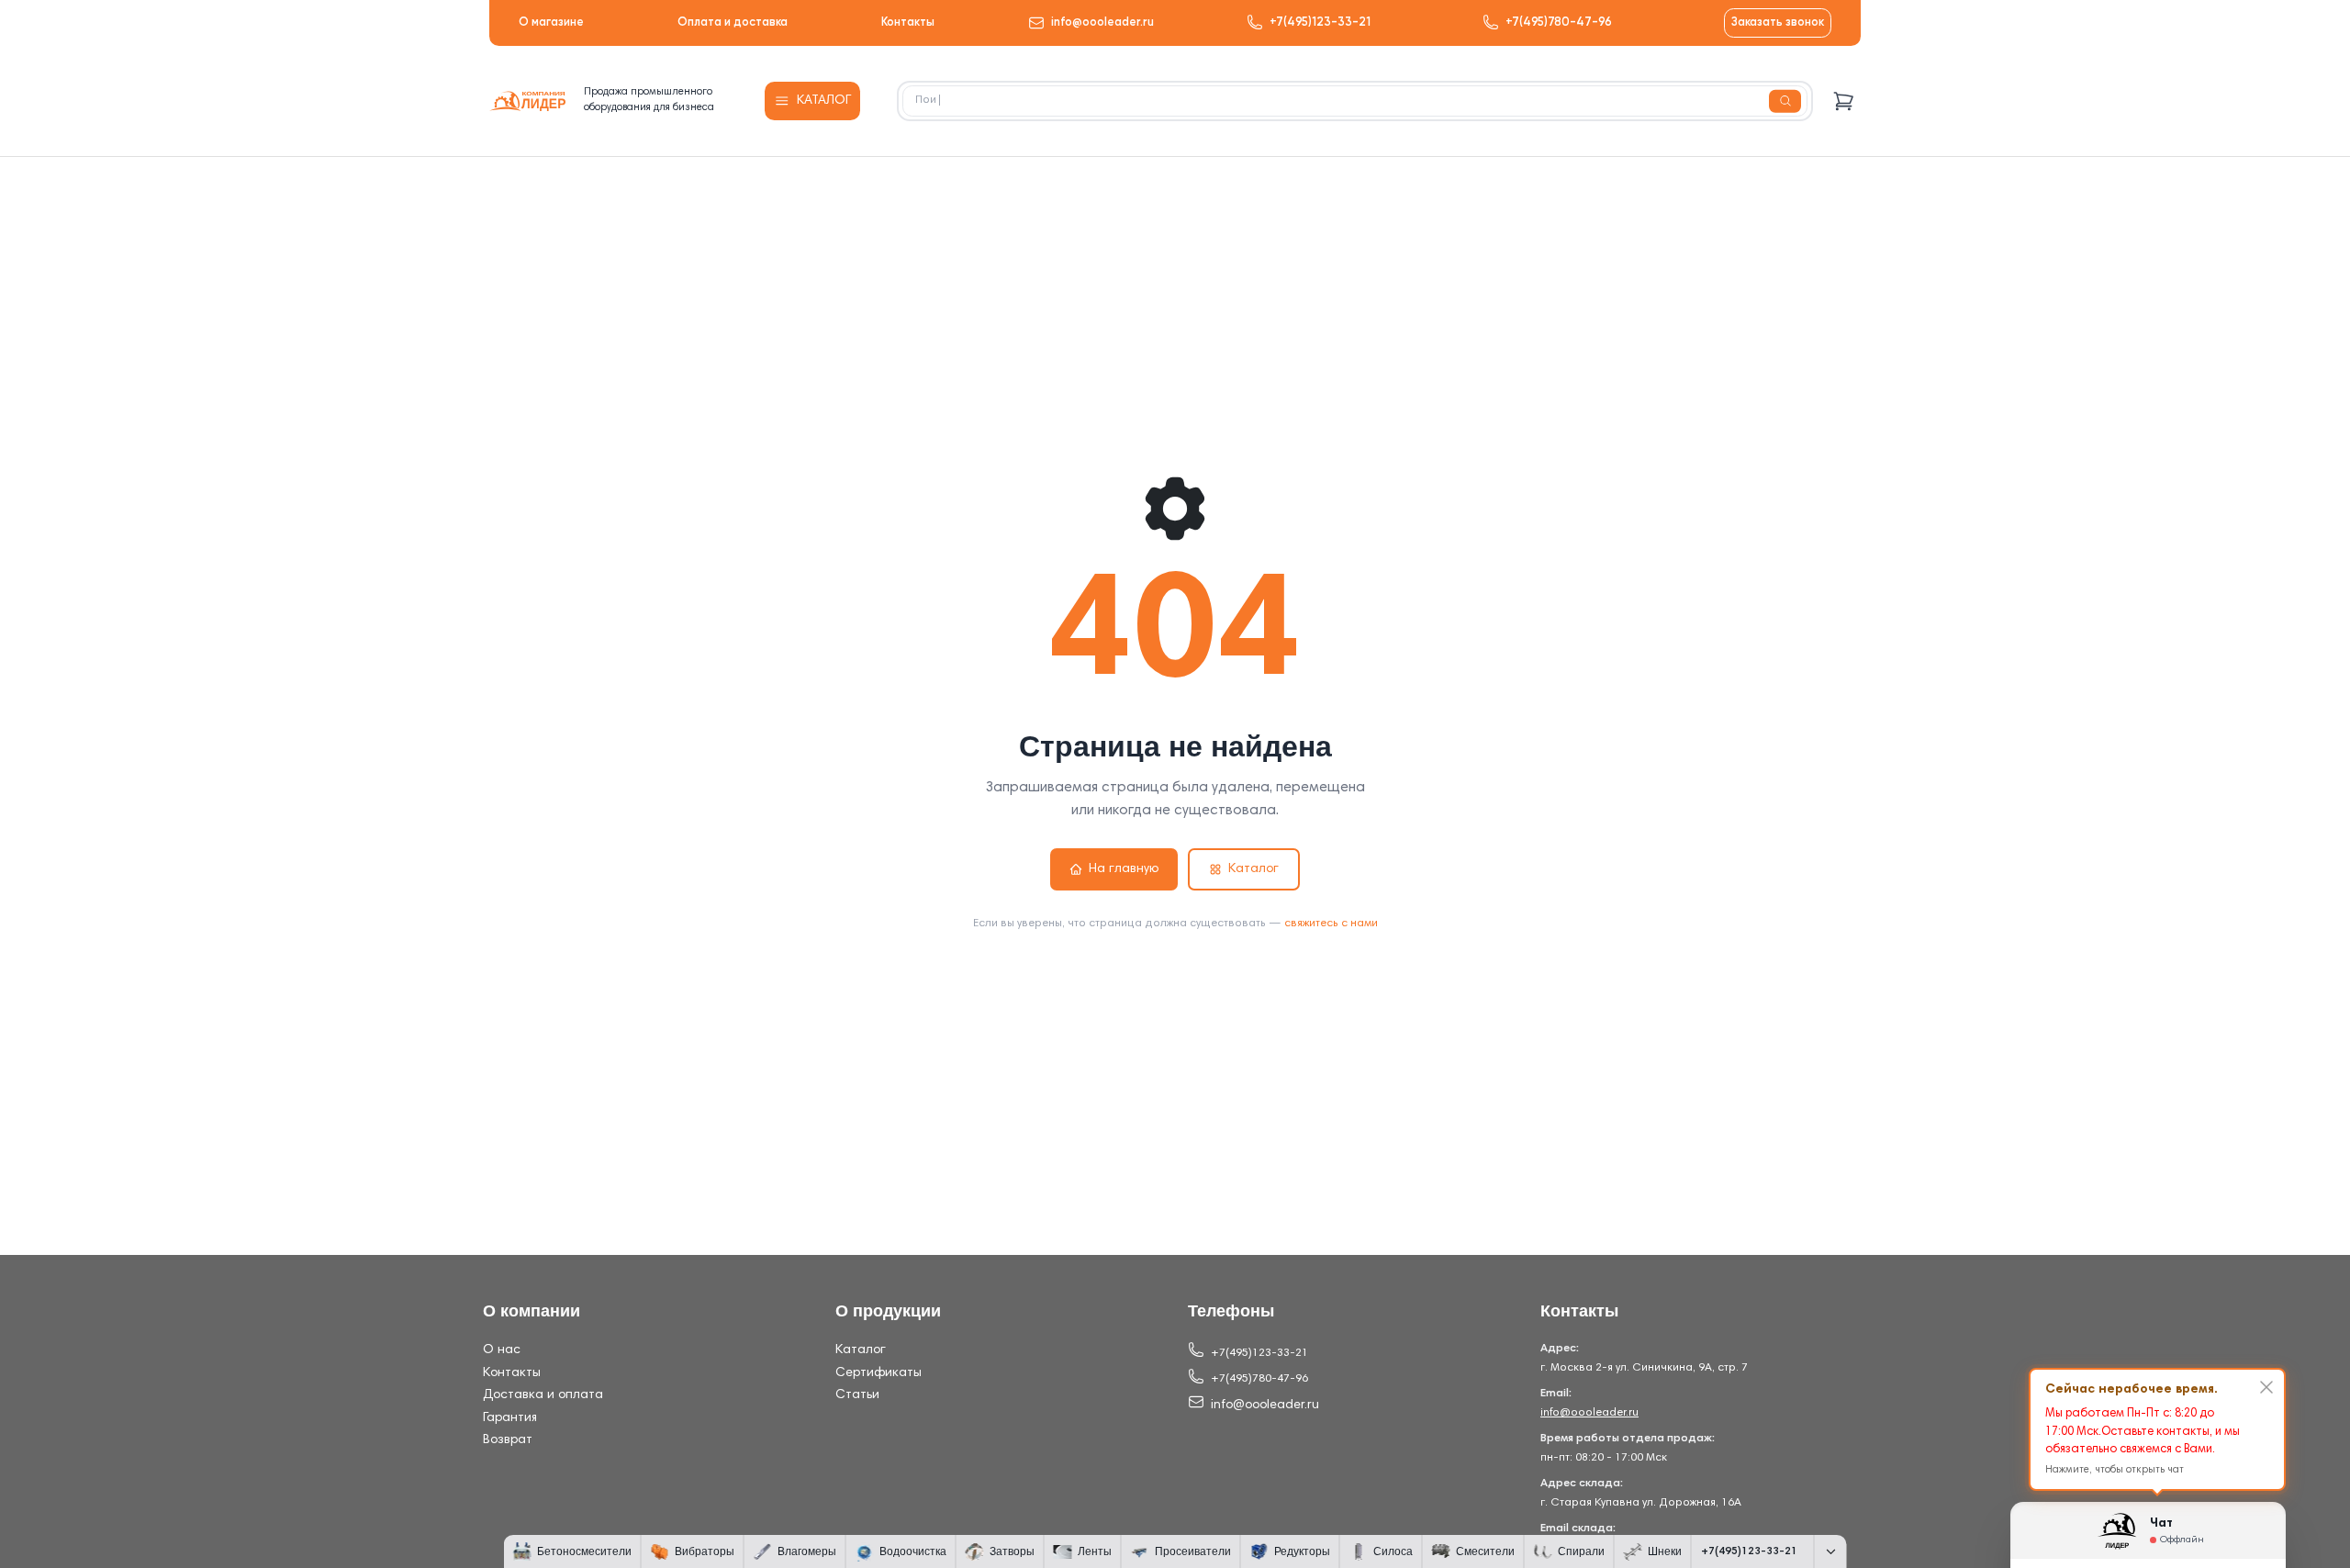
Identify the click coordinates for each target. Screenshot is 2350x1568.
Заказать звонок (1778, 22)
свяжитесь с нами (1331, 924)
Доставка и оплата (543, 1395)
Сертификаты (878, 1373)
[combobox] (1355, 101)
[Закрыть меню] (1830, 1551)
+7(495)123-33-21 (1320, 22)
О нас (502, 1350)
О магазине (551, 22)
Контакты (908, 22)
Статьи (857, 1395)
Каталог (1253, 869)
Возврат (508, 1440)
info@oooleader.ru (1102, 22)
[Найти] (1785, 101)
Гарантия (510, 1418)
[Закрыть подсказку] (2266, 1387)
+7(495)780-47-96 (1559, 22)
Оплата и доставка (733, 22)
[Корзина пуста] (1844, 101)
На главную (1124, 869)
